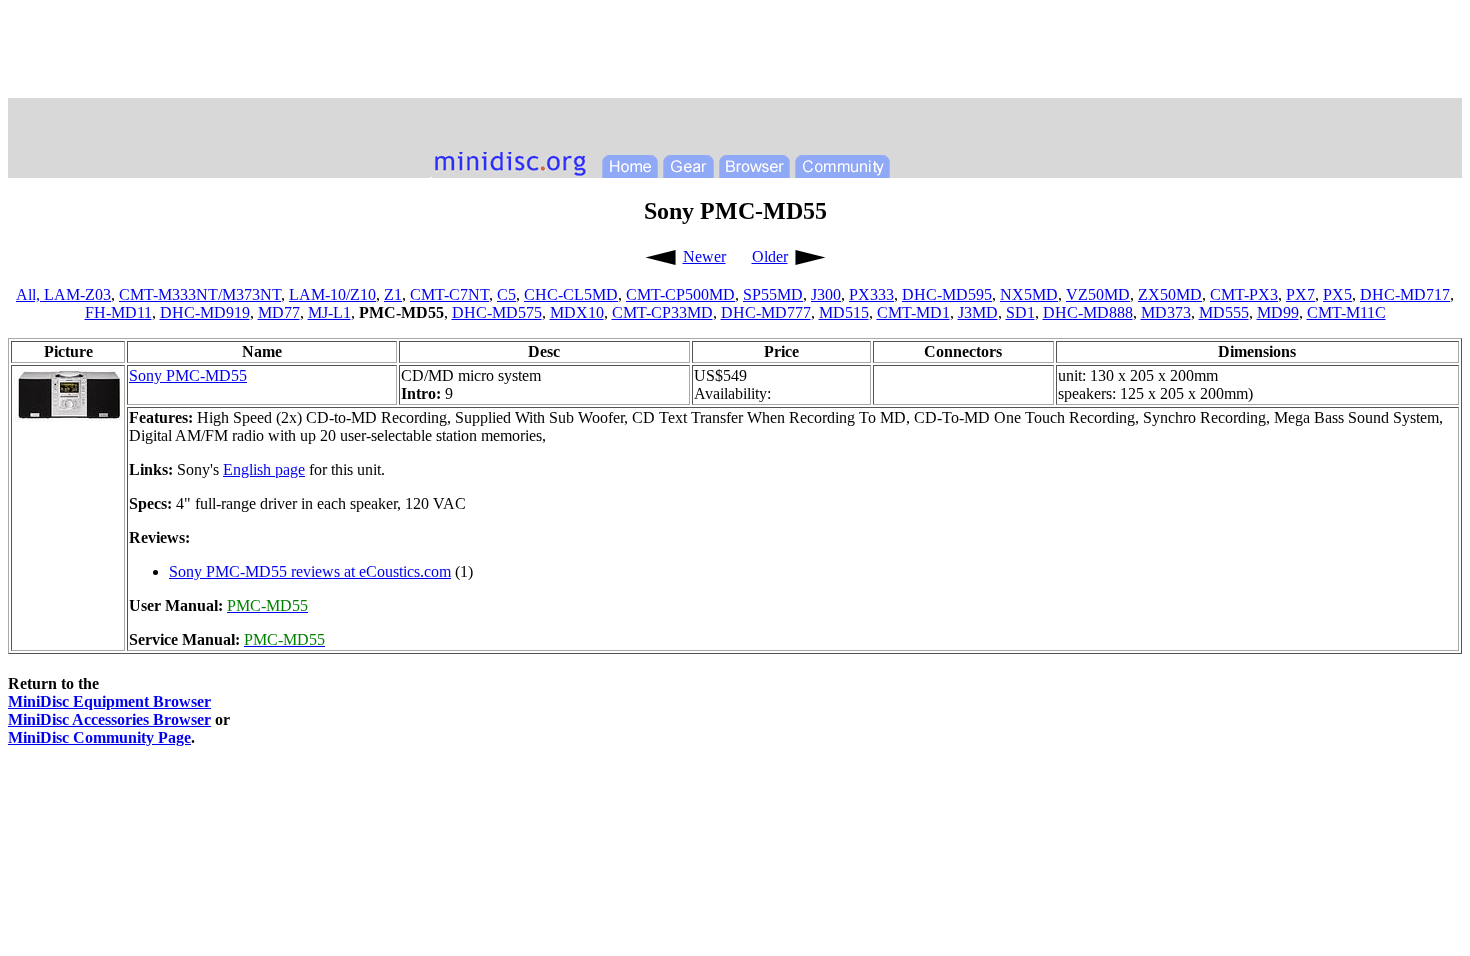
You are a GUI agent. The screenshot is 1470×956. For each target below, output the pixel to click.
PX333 (871, 294)
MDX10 (577, 312)
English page (264, 469)
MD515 (844, 312)
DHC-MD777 (766, 312)
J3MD (978, 312)
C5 (506, 294)
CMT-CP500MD (680, 294)
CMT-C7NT (449, 294)
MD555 (1224, 312)
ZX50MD (1170, 294)
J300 (826, 294)
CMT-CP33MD (662, 312)
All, (30, 294)
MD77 (279, 312)
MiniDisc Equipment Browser (109, 701)
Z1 (393, 294)
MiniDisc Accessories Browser (109, 719)
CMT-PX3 (1244, 294)
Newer (704, 256)
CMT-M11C (1346, 312)
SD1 (1020, 312)
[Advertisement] (735, 53)
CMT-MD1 (913, 312)
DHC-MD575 (497, 312)
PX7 (1300, 294)
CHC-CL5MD (571, 294)
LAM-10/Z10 (332, 294)
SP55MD (773, 294)
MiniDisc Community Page (99, 737)
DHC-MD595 (947, 294)
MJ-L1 (329, 312)
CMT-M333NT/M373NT (200, 294)
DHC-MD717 (1405, 294)
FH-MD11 (118, 312)
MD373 (1166, 312)
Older (770, 256)
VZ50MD (1098, 294)
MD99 (1278, 312)
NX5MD (1029, 294)
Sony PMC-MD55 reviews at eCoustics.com (310, 571)
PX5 (1337, 294)
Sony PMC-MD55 (188, 375)
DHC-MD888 (1088, 312)
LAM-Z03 (77, 294)
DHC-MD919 (205, 312)
